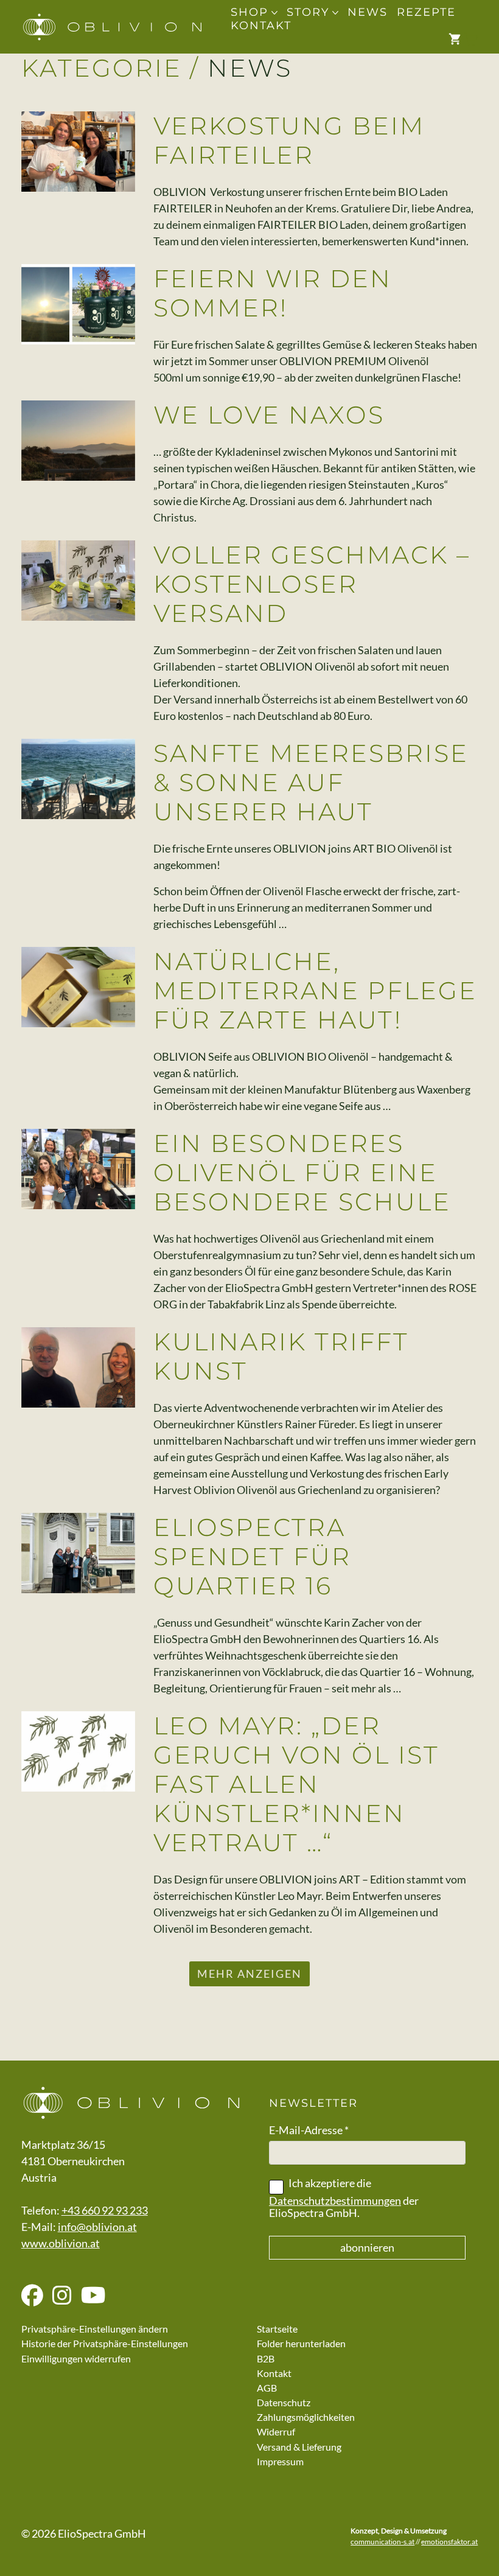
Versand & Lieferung (299, 2447)
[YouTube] (93, 2296)
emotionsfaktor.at (449, 2542)
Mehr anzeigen (249, 1974)
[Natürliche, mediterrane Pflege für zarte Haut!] (79, 987)
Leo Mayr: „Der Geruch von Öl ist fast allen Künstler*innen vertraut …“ (296, 1784)
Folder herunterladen (301, 2343)
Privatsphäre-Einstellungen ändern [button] (95, 2329)
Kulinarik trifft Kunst (281, 1356)
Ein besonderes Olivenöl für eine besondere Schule (302, 1172)
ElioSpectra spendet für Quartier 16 (252, 1556)
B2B (266, 2358)
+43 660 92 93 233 (105, 2210)
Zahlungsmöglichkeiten (306, 2417)
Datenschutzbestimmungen (335, 2201)
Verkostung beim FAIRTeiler (289, 140)
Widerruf (276, 2431)
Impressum (280, 2461)
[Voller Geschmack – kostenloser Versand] (79, 581)
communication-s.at (382, 2542)
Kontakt (274, 2373)
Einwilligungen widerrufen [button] (76, 2358)
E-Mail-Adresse (309, 2130)
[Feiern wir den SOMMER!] (79, 304)
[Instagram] (62, 2296)
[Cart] (463, 40)
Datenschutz (284, 2402)
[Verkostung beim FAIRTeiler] (79, 152)
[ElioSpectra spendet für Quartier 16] (79, 1553)
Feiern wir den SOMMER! (273, 293)
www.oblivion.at (61, 2243)
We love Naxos (269, 415)
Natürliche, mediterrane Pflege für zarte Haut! (315, 990)
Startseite (277, 2329)
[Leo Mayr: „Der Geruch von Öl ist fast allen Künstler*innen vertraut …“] (79, 1751)
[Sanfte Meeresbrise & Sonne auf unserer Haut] (79, 779)
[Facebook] (32, 2296)
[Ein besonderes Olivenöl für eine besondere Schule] (79, 1169)
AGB (267, 2388)
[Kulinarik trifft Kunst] (79, 1367)
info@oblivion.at (97, 2227)
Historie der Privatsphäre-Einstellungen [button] (105, 2343)
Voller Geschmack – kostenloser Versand (312, 584)
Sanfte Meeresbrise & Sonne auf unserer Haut (311, 782)
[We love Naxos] (79, 441)
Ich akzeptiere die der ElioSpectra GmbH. (344, 2198)
